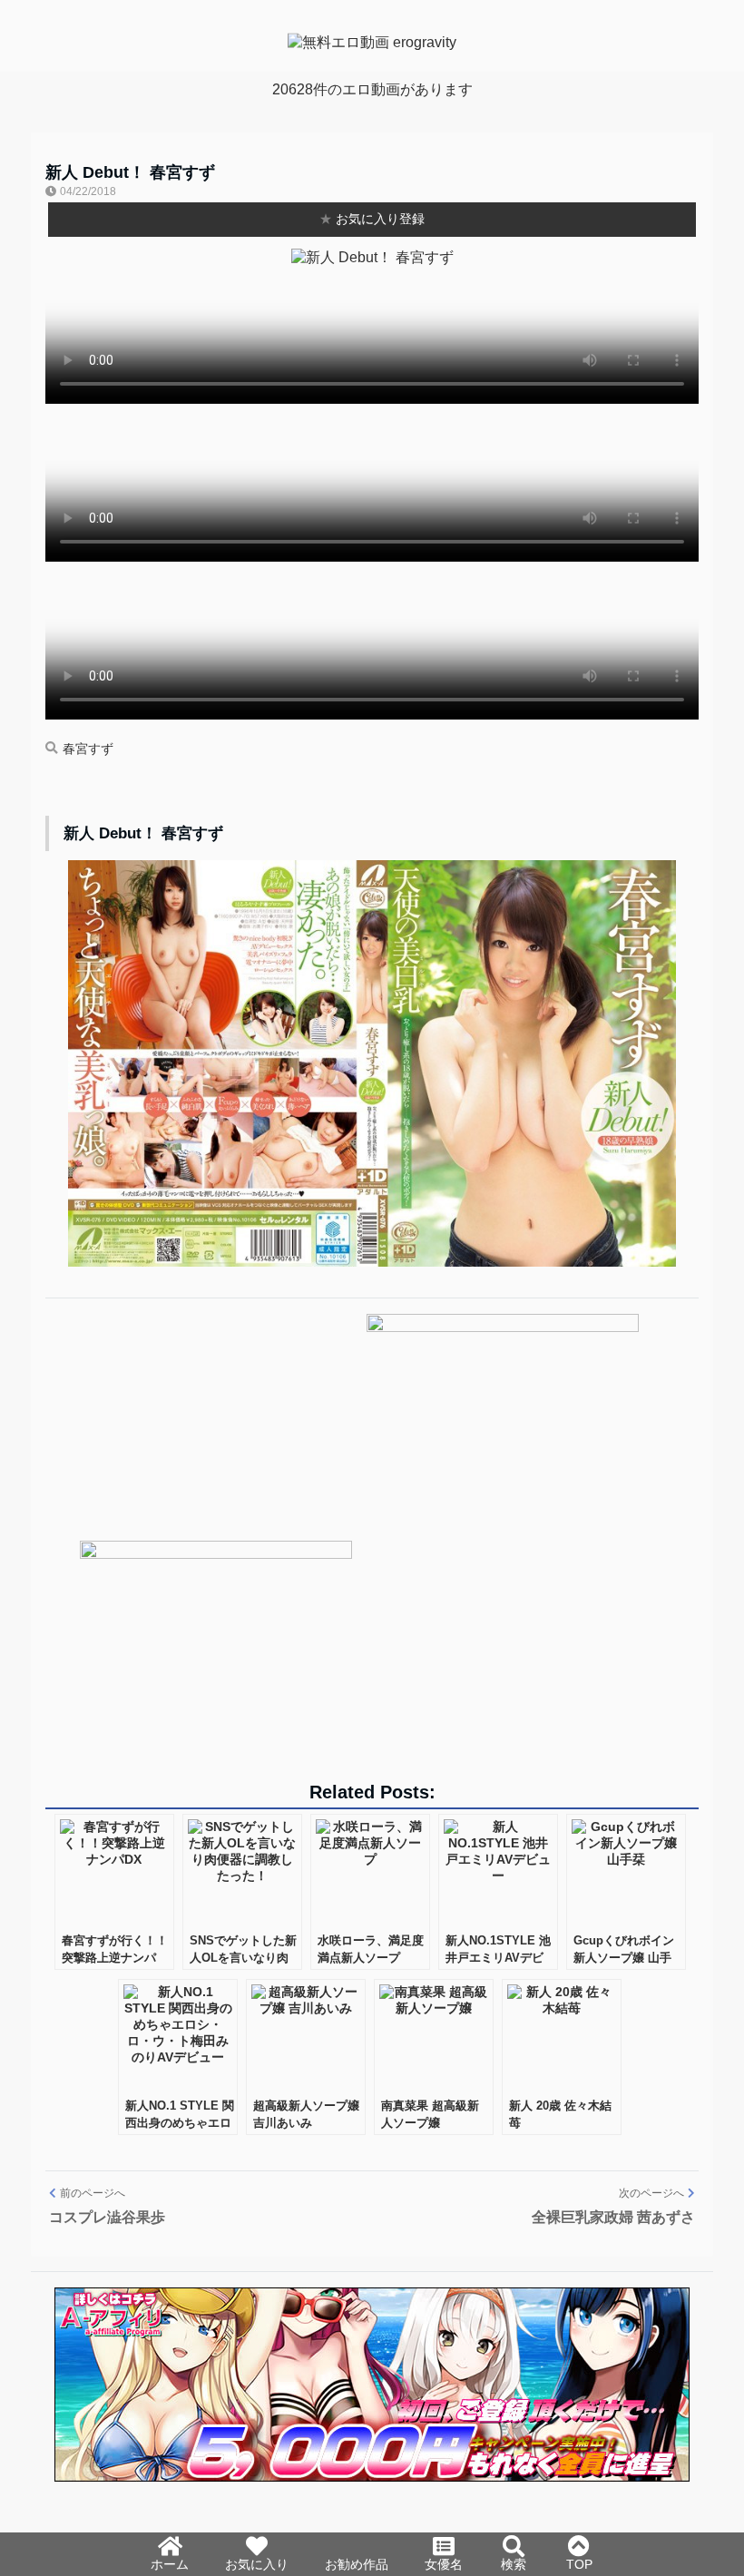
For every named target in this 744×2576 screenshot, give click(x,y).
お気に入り (257, 2564)
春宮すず (88, 749)
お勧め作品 (357, 2564)
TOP (579, 2564)
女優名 (444, 2564)
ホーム (170, 2564)
